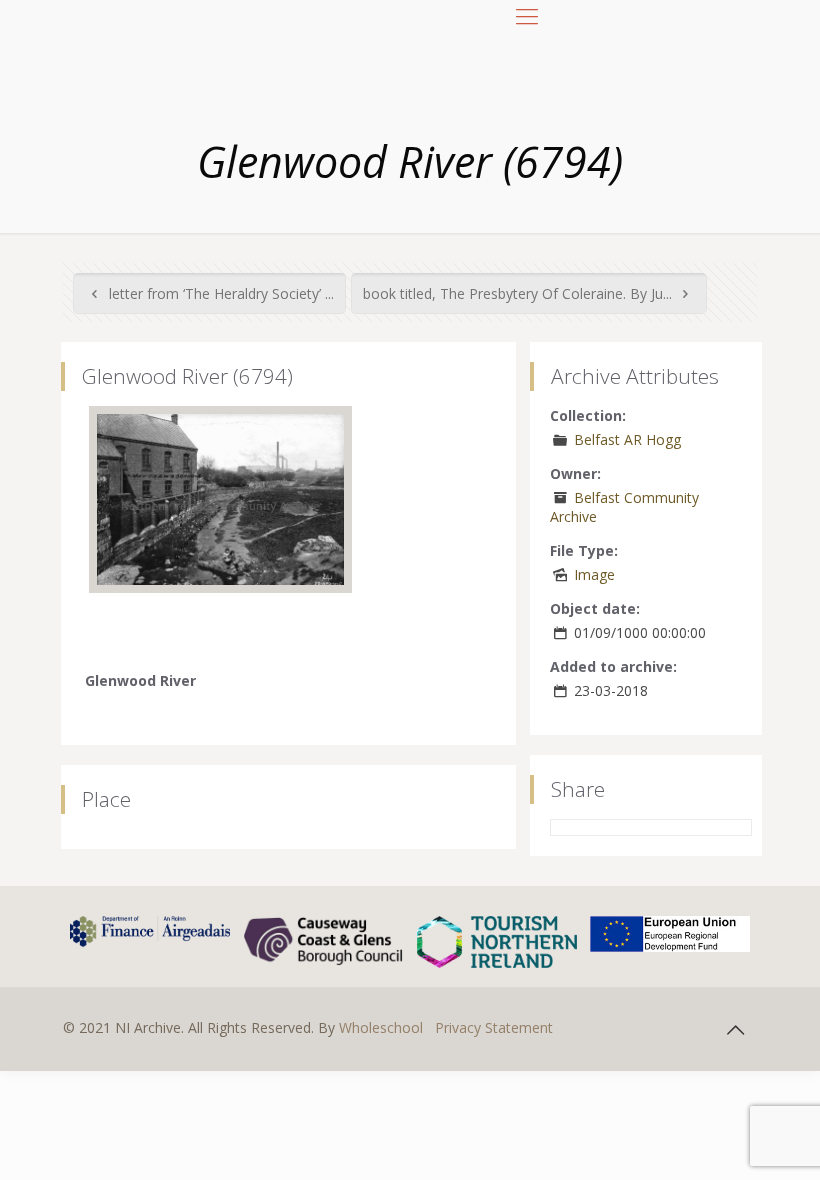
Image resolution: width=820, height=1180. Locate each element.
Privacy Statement (494, 1027)
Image (594, 574)
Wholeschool (381, 1027)
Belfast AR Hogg (627, 439)
